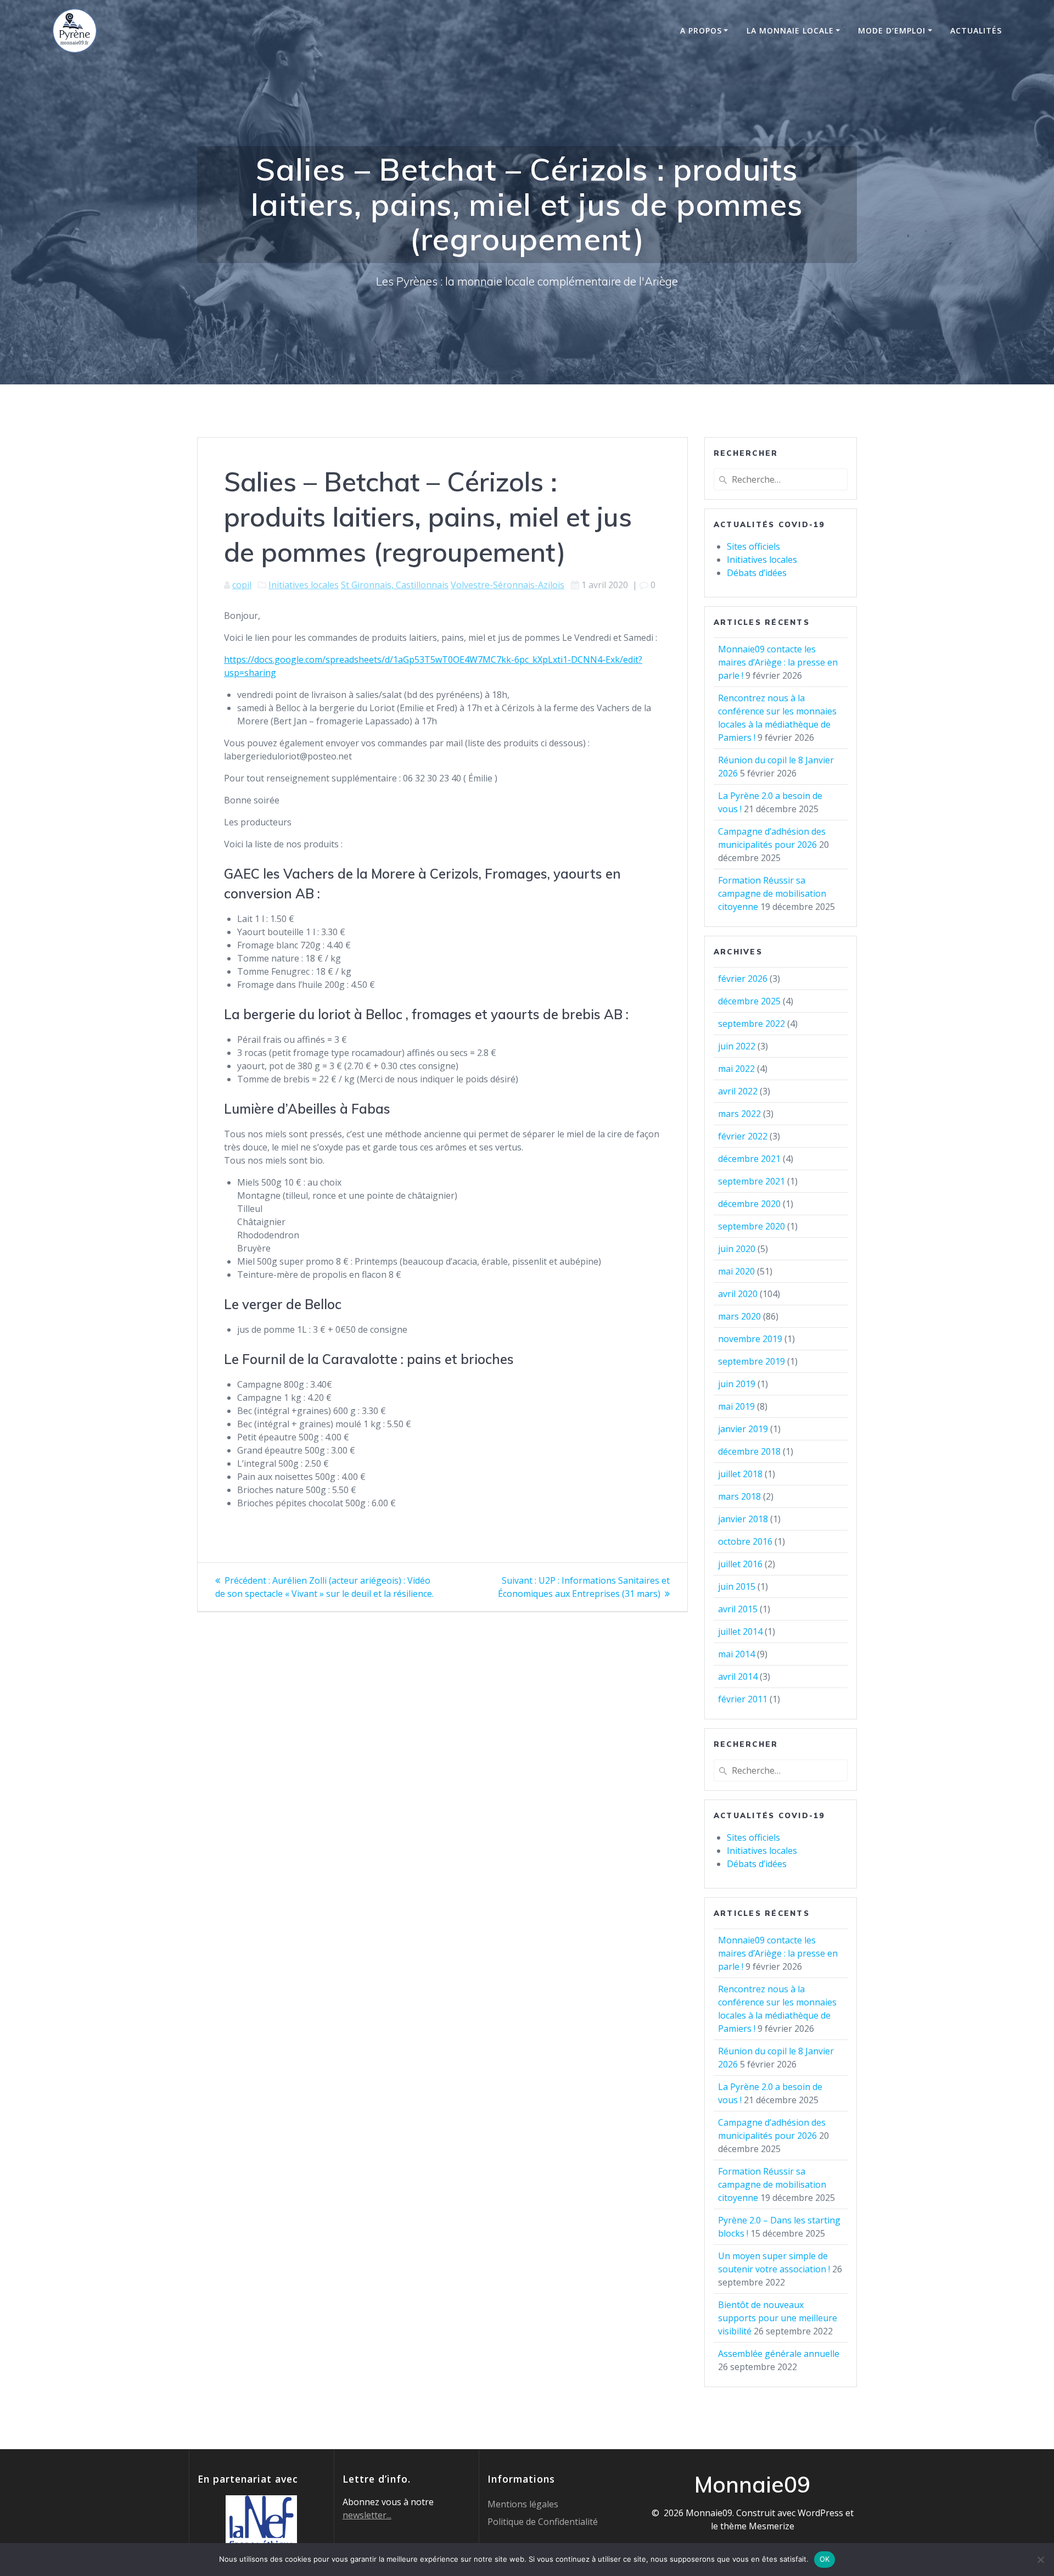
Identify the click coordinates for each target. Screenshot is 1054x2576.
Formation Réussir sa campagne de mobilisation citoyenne (772, 893)
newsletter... (367, 2515)
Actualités (976, 30)
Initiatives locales (304, 585)
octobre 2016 (745, 1541)
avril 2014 (738, 1677)
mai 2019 (736, 1406)
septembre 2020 (752, 1226)
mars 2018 (739, 1496)
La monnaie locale (790, 30)
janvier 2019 (743, 1429)
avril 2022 (738, 1091)
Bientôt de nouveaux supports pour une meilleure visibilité (778, 2318)
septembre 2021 (752, 1181)
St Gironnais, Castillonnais (395, 585)
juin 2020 (737, 1249)
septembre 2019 (752, 1361)
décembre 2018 (749, 1451)
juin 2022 (737, 1046)
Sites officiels (753, 546)
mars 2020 (739, 1316)
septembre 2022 (752, 1024)
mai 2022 (736, 1069)
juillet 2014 (740, 1631)
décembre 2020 (749, 1204)
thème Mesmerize (757, 2526)
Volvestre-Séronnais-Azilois (508, 585)
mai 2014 (736, 1654)
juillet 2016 (740, 1564)
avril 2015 (738, 1609)
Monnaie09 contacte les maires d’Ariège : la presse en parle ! (778, 662)
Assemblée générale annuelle (779, 2354)
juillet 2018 (740, 1474)
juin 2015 (737, 1586)
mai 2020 (736, 1271)
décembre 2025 (749, 1001)
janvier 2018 (743, 1519)
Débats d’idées (757, 573)
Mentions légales (523, 2504)
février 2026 (743, 979)
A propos (701, 30)
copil (242, 585)
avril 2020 (738, 1294)
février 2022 (743, 1136)
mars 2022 (739, 1114)
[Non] (1040, 2560)
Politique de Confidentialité (543, 2522)
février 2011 (743, 1699)
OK (825, 2559)
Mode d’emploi (892, 30)
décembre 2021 (749, 1159)
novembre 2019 (750, 1339)
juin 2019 (737, 1384)
